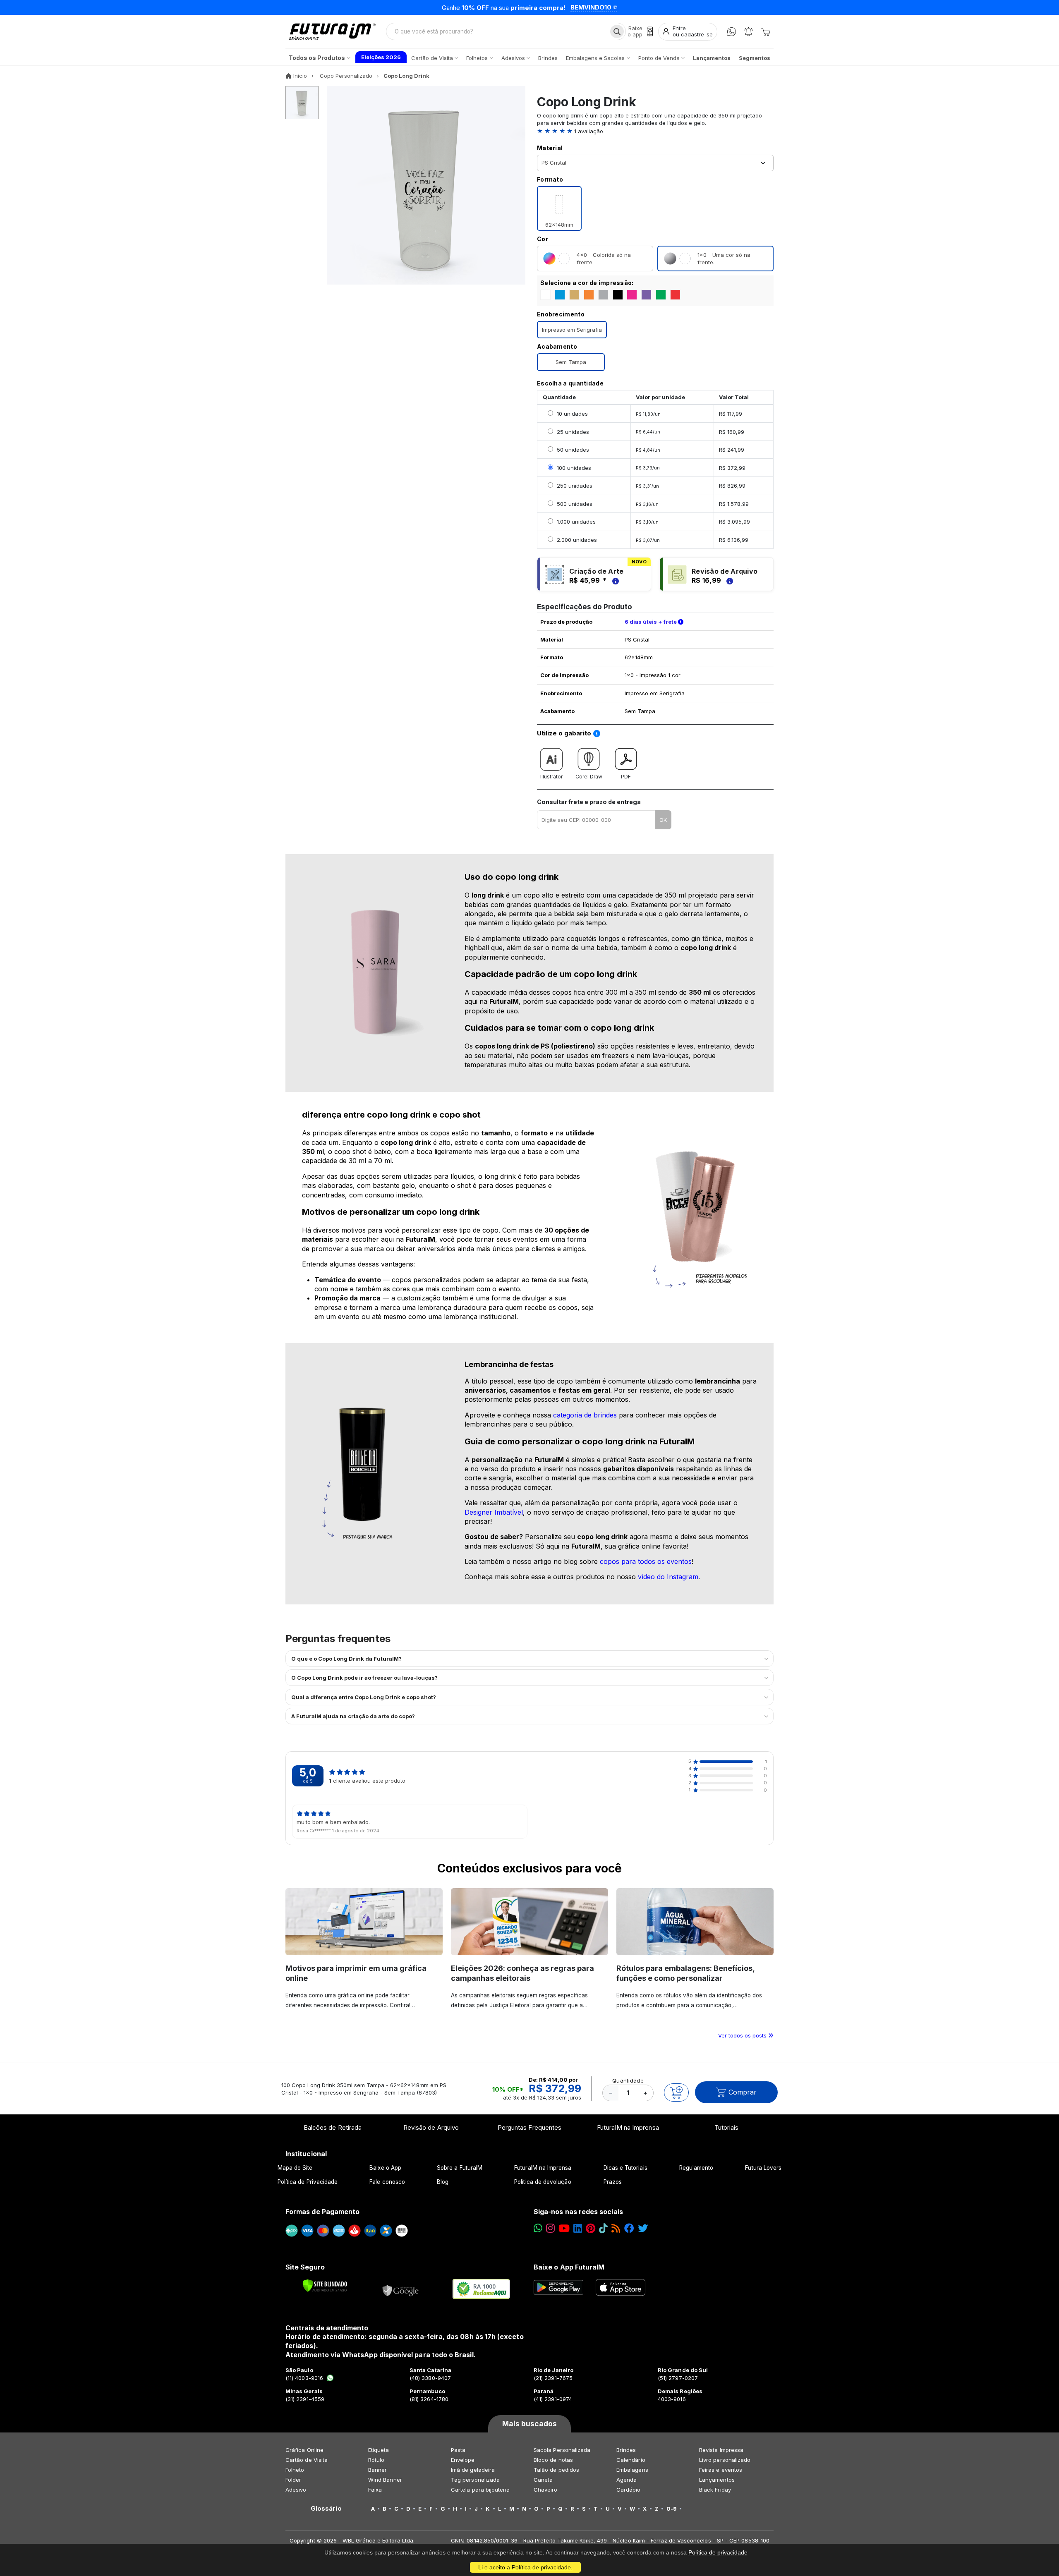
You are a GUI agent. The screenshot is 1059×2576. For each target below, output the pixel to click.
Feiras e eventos (721, 2470)
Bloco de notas (553, 2460)
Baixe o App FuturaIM (569, 2267)
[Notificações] (749, 32)
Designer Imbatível (494, 1512)
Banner (377, 2470)
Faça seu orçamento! (631, 7)
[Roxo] (646, 295)
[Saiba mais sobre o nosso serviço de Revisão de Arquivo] (728, 580)
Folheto (295, 2470)
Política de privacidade (718, 2552)
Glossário (326, 2509)
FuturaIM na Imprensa (628, 2127)
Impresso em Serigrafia (572, 330)
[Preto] (618, 295)
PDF (626, 777)
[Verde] (661, 295)
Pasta (458, 2450)
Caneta (543, 2480)
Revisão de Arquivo (431, 2127)
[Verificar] (325, 2286)
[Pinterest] (591, 2228)
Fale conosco (387, 2182)
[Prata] (603, 295)
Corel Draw (589, 777)
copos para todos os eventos (646, 1561)
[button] (655, 131)
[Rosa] (632, 295)
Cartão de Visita (307, 2460)
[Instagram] (550, 2228)
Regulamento (696, 2168)
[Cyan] (560, 295)
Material (550, 148)
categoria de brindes (585, 1415)
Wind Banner (385, 2480)
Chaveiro (546, 2490)
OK (663, 820)
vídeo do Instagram (668, 1577)
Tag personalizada (475, 2480)
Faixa (375, 2490)
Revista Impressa (721, 2450)
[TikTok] (603, 2228)
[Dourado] (574, 295)
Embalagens (632, 2470)
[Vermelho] (675, 295)
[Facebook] (629, 2228)
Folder (293, 2480)
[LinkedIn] (578, 2228)
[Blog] (616, 2228)
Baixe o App (385, 2168)
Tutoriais (727, 2127)
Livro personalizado (725, 2460)
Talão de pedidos (556, 2470)
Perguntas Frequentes (529, 2127)
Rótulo (376, 2460)
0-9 (672, 2509)
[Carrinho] (766, 31)
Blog (443, 2182)
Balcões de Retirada (333, 2127)
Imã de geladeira (473, 2470)
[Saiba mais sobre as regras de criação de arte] (614, 580)
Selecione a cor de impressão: (587, 283)
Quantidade (628, 2080)
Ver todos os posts (743, 2035)
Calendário (631, 2460)
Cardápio (629, 2490)
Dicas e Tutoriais (625, 2168)
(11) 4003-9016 (304, 2378)
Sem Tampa (571, 362)
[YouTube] (564, 2228)
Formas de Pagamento (322, 2212)
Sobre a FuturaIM (460, 2168)
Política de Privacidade (308, 2182)
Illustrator (551, 777)
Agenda (627, 2480)
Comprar (743, 2092)
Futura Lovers (763, 2168)
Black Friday (715, 2490)
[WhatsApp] (732, 32)
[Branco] (545, 295)
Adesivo (296, 2490)
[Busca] (617, 31)
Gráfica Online (304, 2450)
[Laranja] (589, 295)
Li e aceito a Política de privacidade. (525, 2567)
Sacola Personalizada (562, 2450)
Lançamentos (717, 2480)
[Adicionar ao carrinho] (676, 2092)
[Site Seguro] (401, 2289)
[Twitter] (643, 2228)
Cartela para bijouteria (480, 2490)
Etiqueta (379, 2450)
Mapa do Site (295, 2168)
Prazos (613, 2182)
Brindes (626, 2450)
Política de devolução (543, 2182)
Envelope (463, 2460)
